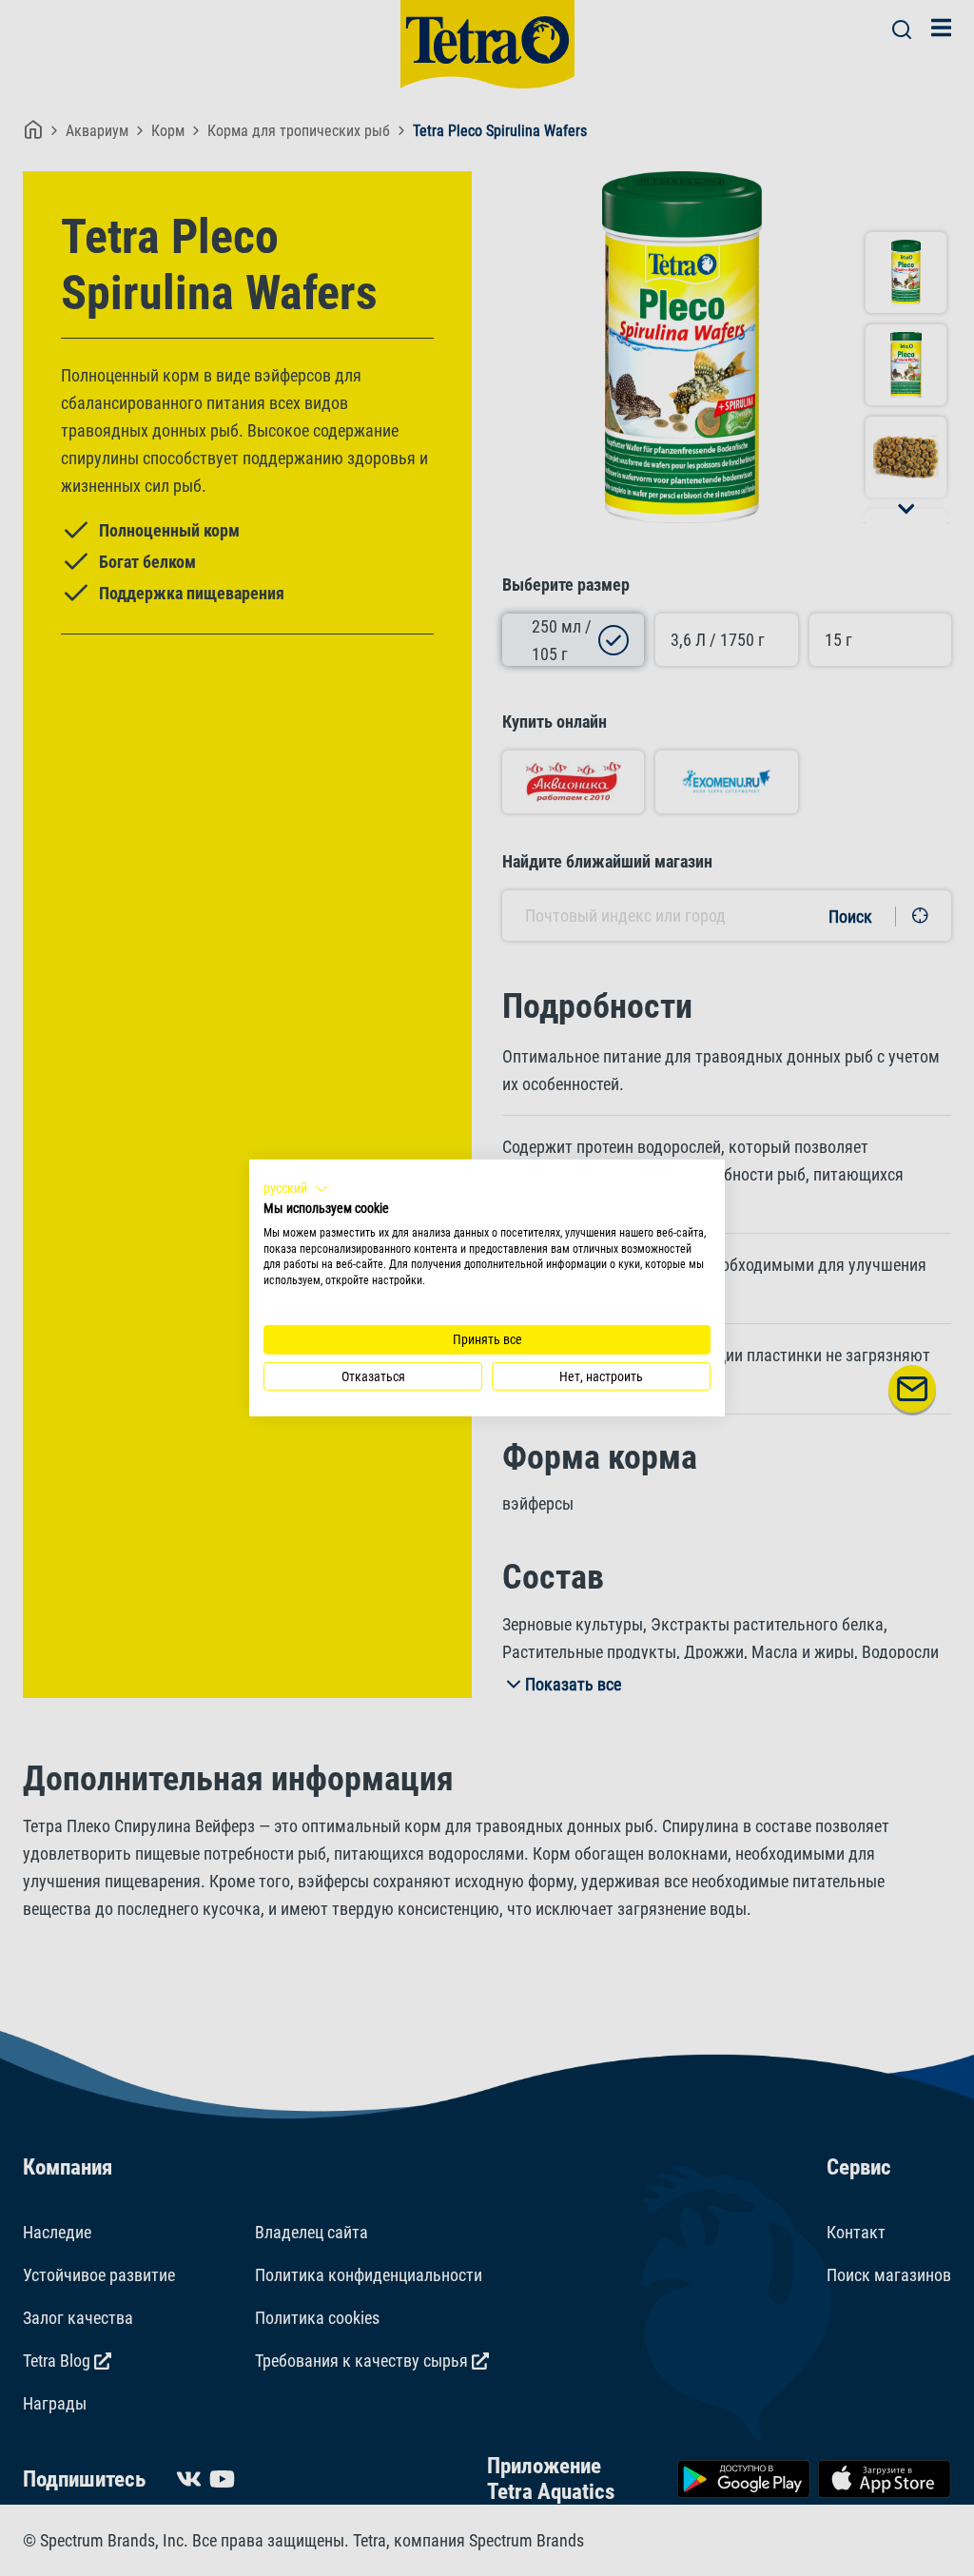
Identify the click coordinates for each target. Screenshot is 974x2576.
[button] (296, 1189)
